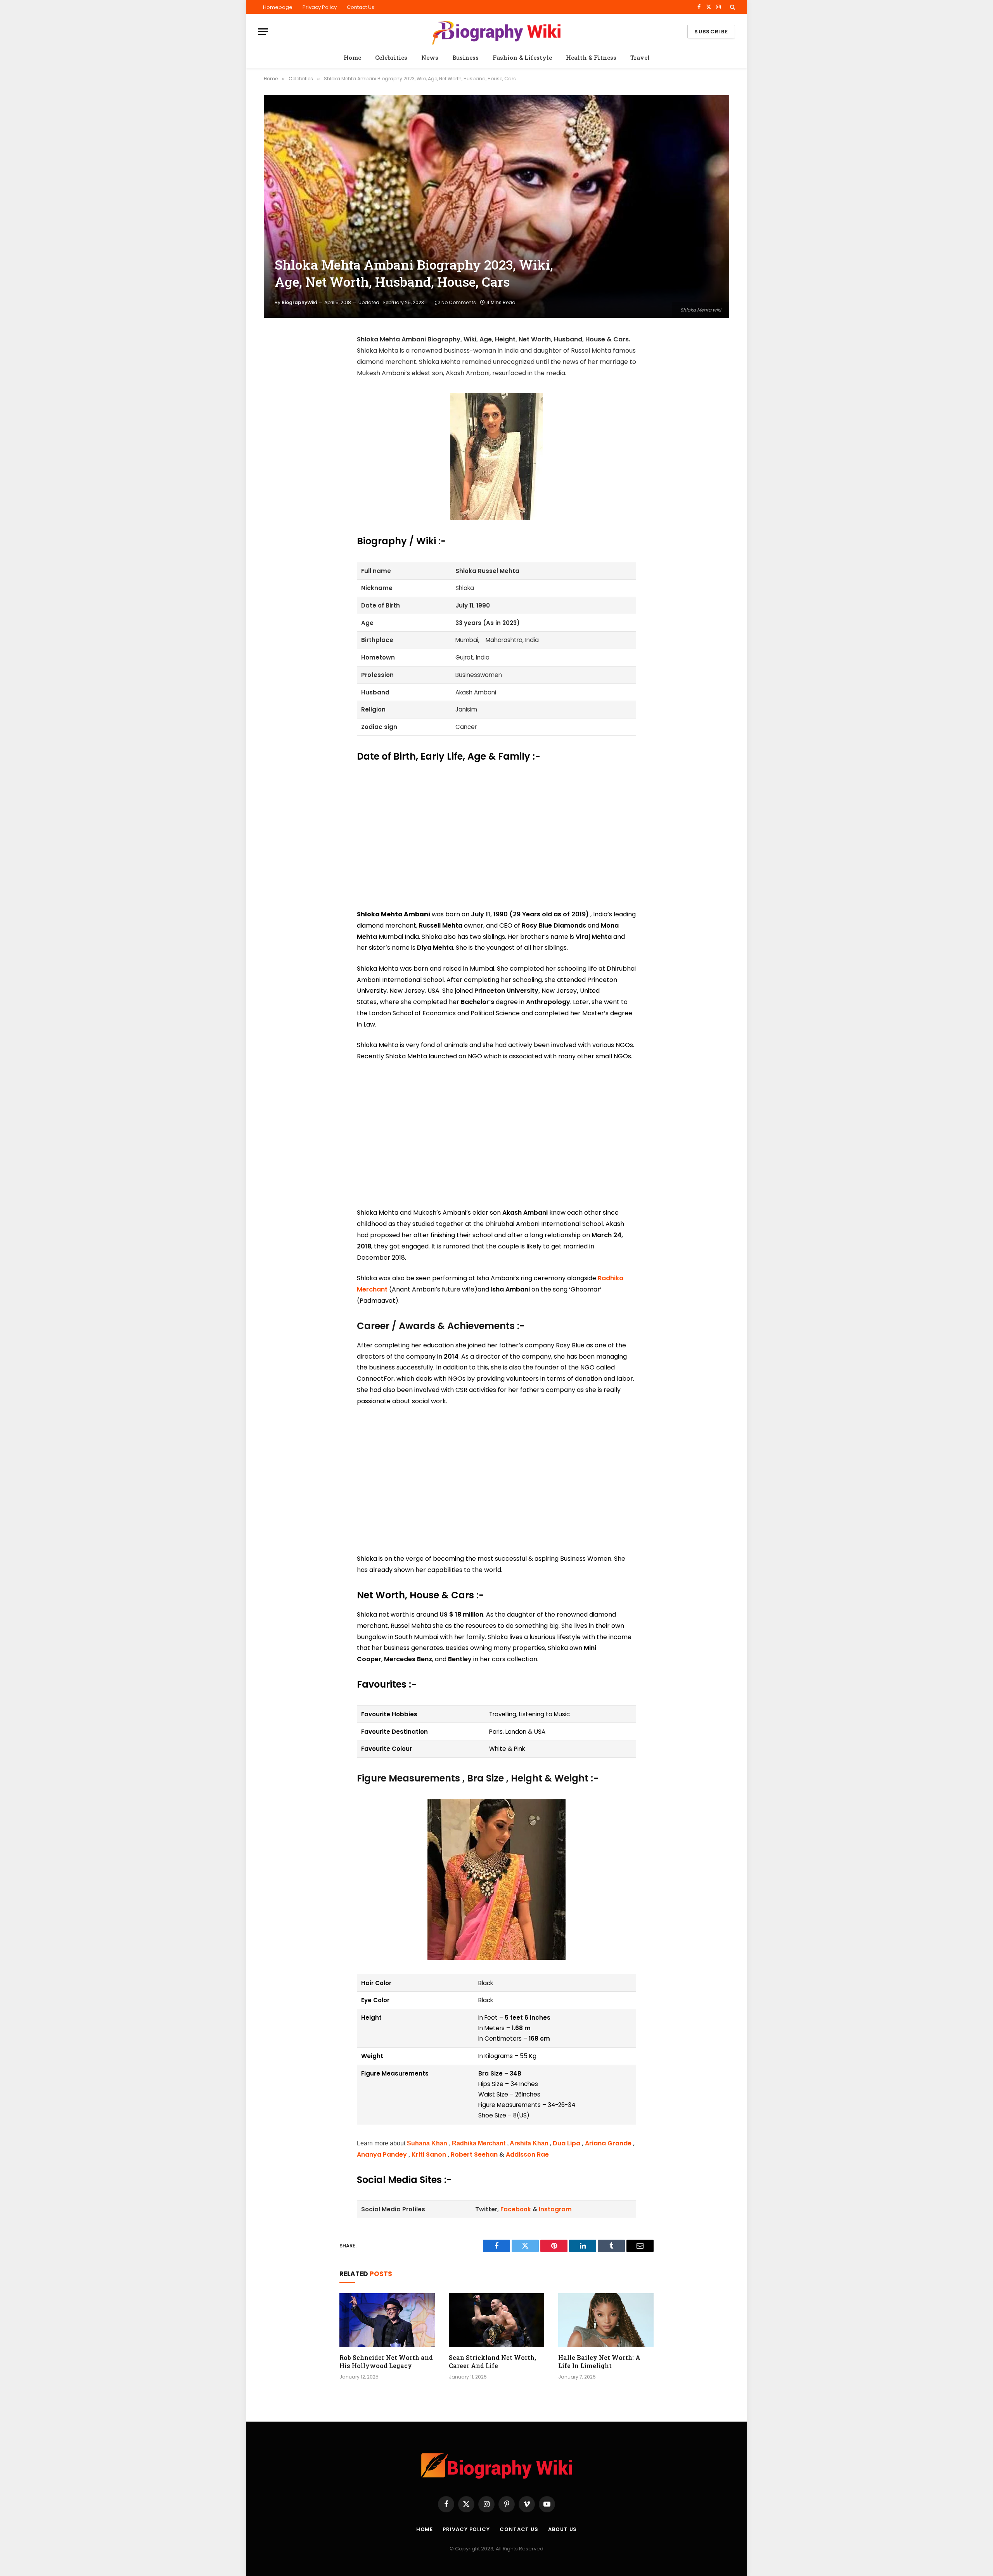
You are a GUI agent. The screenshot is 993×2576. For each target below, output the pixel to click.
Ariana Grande (608, 2143)
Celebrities (391, 57)
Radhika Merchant (479, 2143)
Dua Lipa (567, 2143)
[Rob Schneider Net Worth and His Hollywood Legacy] (387, 2320)
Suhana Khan (427, 2143)
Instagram (555, 2209)
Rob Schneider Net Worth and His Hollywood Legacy (386, 2362)
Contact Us (361, 7)
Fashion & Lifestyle (522, 57)
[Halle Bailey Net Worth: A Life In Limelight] (606, 2320)
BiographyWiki (299, 302)
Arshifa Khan (529, 2143)
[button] (732, 7)
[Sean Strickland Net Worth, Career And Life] (496, 2320)
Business (465, 57)
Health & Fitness (591, 57)
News (430, 57)
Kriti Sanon (429, 2154)
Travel (640, 57)
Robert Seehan (474, 2154)
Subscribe (711, 32)
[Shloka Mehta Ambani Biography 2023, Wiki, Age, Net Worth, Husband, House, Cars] (496, 206)
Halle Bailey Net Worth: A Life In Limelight (599, 2362)
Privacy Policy (320, 7)
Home (352, 57)
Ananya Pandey (382, 2154)
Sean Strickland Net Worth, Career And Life (492, 2362)
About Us (562, 2529)
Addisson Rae (527, 2154)
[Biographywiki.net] (496, 32)
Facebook (516, 2209)
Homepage (278, 7)
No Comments (459, 302)
